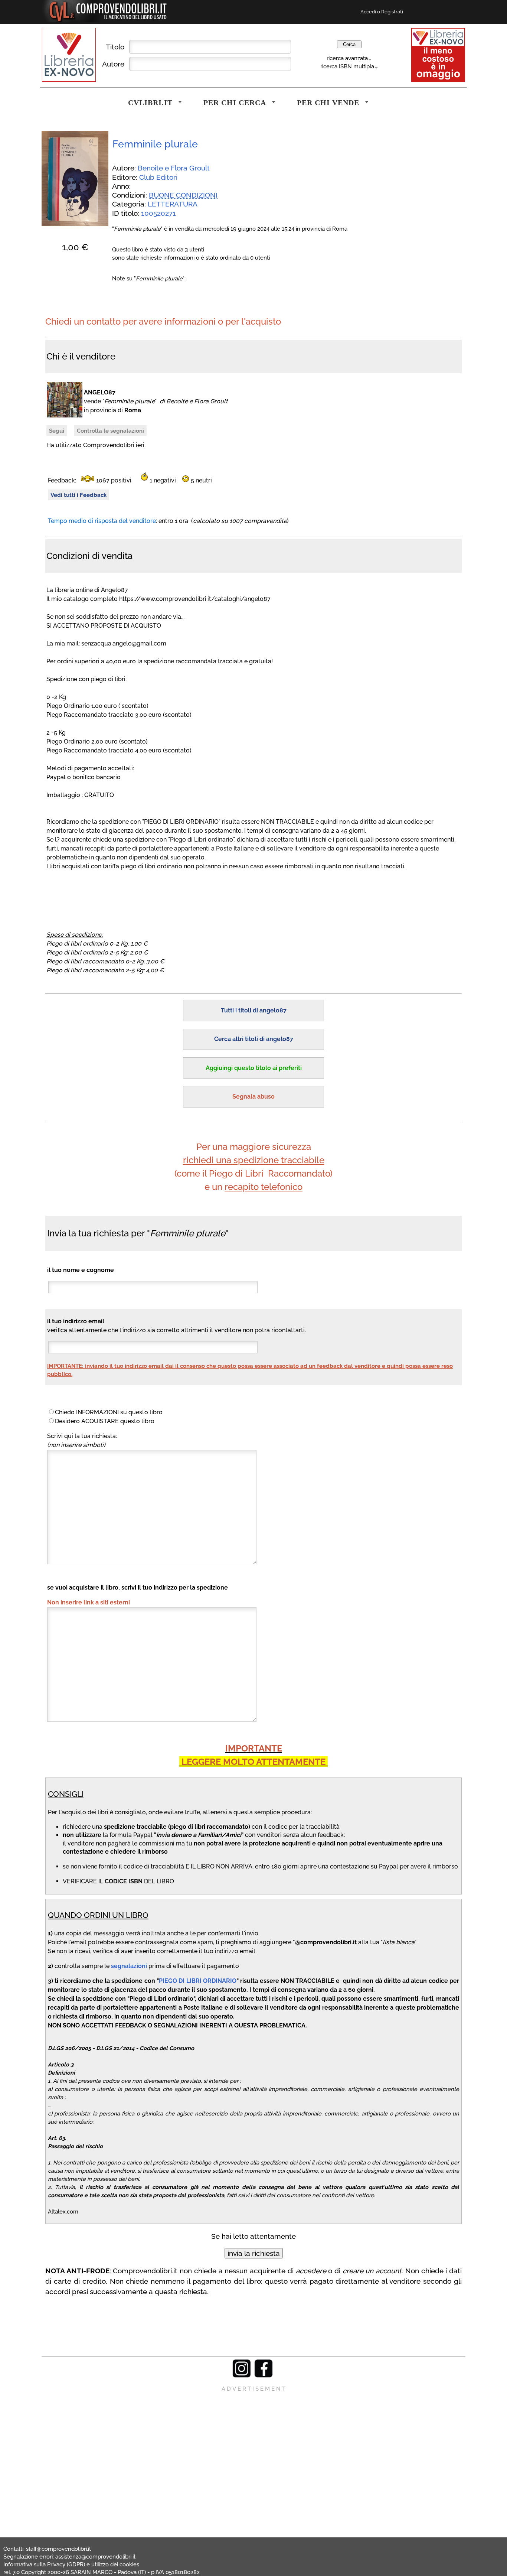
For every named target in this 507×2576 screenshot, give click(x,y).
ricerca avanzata (347, 58)
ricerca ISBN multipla (347, 66)
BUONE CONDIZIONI (183, 195)
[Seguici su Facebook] (264, 2376)
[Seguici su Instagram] (242, 2376)
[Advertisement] (253, 2445)
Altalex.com (63, 2211)
